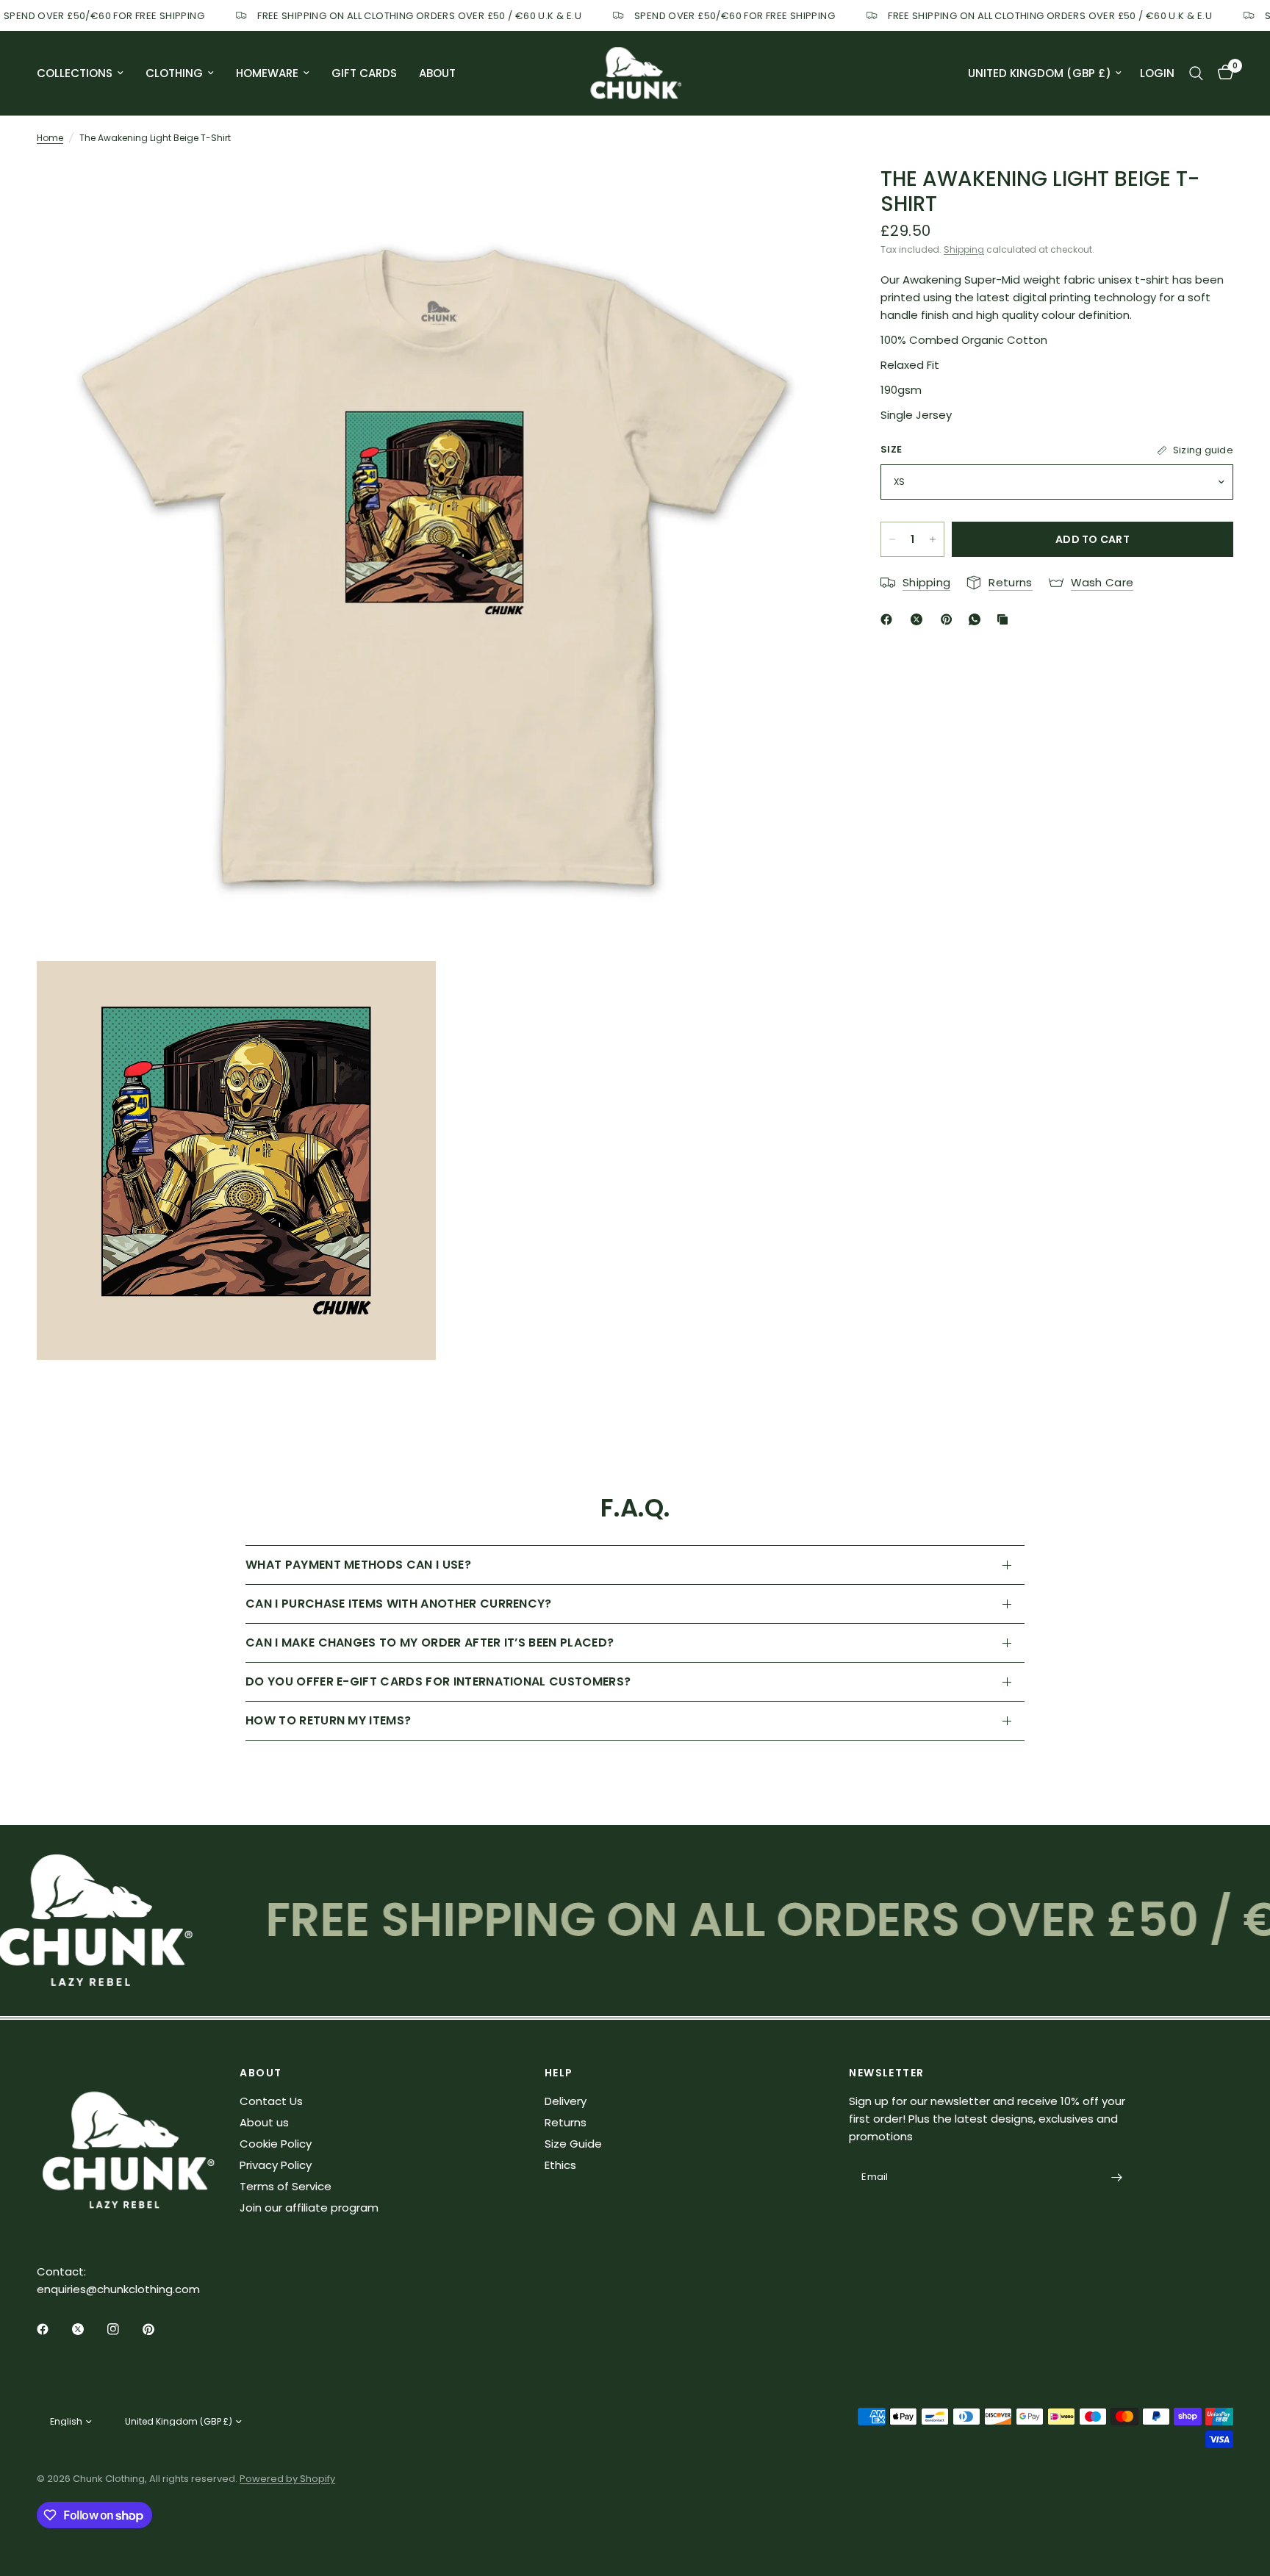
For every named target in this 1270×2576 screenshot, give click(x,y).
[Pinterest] (950, 619)
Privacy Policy (276, 2165)
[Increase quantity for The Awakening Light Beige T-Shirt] (933, 539)
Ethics (560, 2165)
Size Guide (573, 2144)
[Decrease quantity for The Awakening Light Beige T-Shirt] (892, 539)
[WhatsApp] (977, 619)
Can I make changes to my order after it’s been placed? (430, 1643)
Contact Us (271, 2101)
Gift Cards (364, 73)
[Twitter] (88, 2329)
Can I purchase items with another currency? (399, 1604)
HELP (559, 2073)
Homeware (267, 73)
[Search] (1196, 73)
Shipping (964, 249)
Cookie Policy (276, 2144)
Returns (566, 2122)
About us (264, 2122)
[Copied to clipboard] (1005, 619)
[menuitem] (86, 73)
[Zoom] (806, 190)
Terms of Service (286, 2186)
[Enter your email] (1117, 2178)
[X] (919, 619)
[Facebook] (889, 619)
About (437, 73)
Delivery (566, 2101)
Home (50, 138)
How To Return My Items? (328, 1720)
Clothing (174, 73)
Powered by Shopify (287, 2479)
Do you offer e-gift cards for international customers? (438, 1681)
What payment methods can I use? (358, 1565)
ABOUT (261, 2073)
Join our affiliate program (309, 2208)
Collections (75, 73)
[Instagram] (123, 2329)
